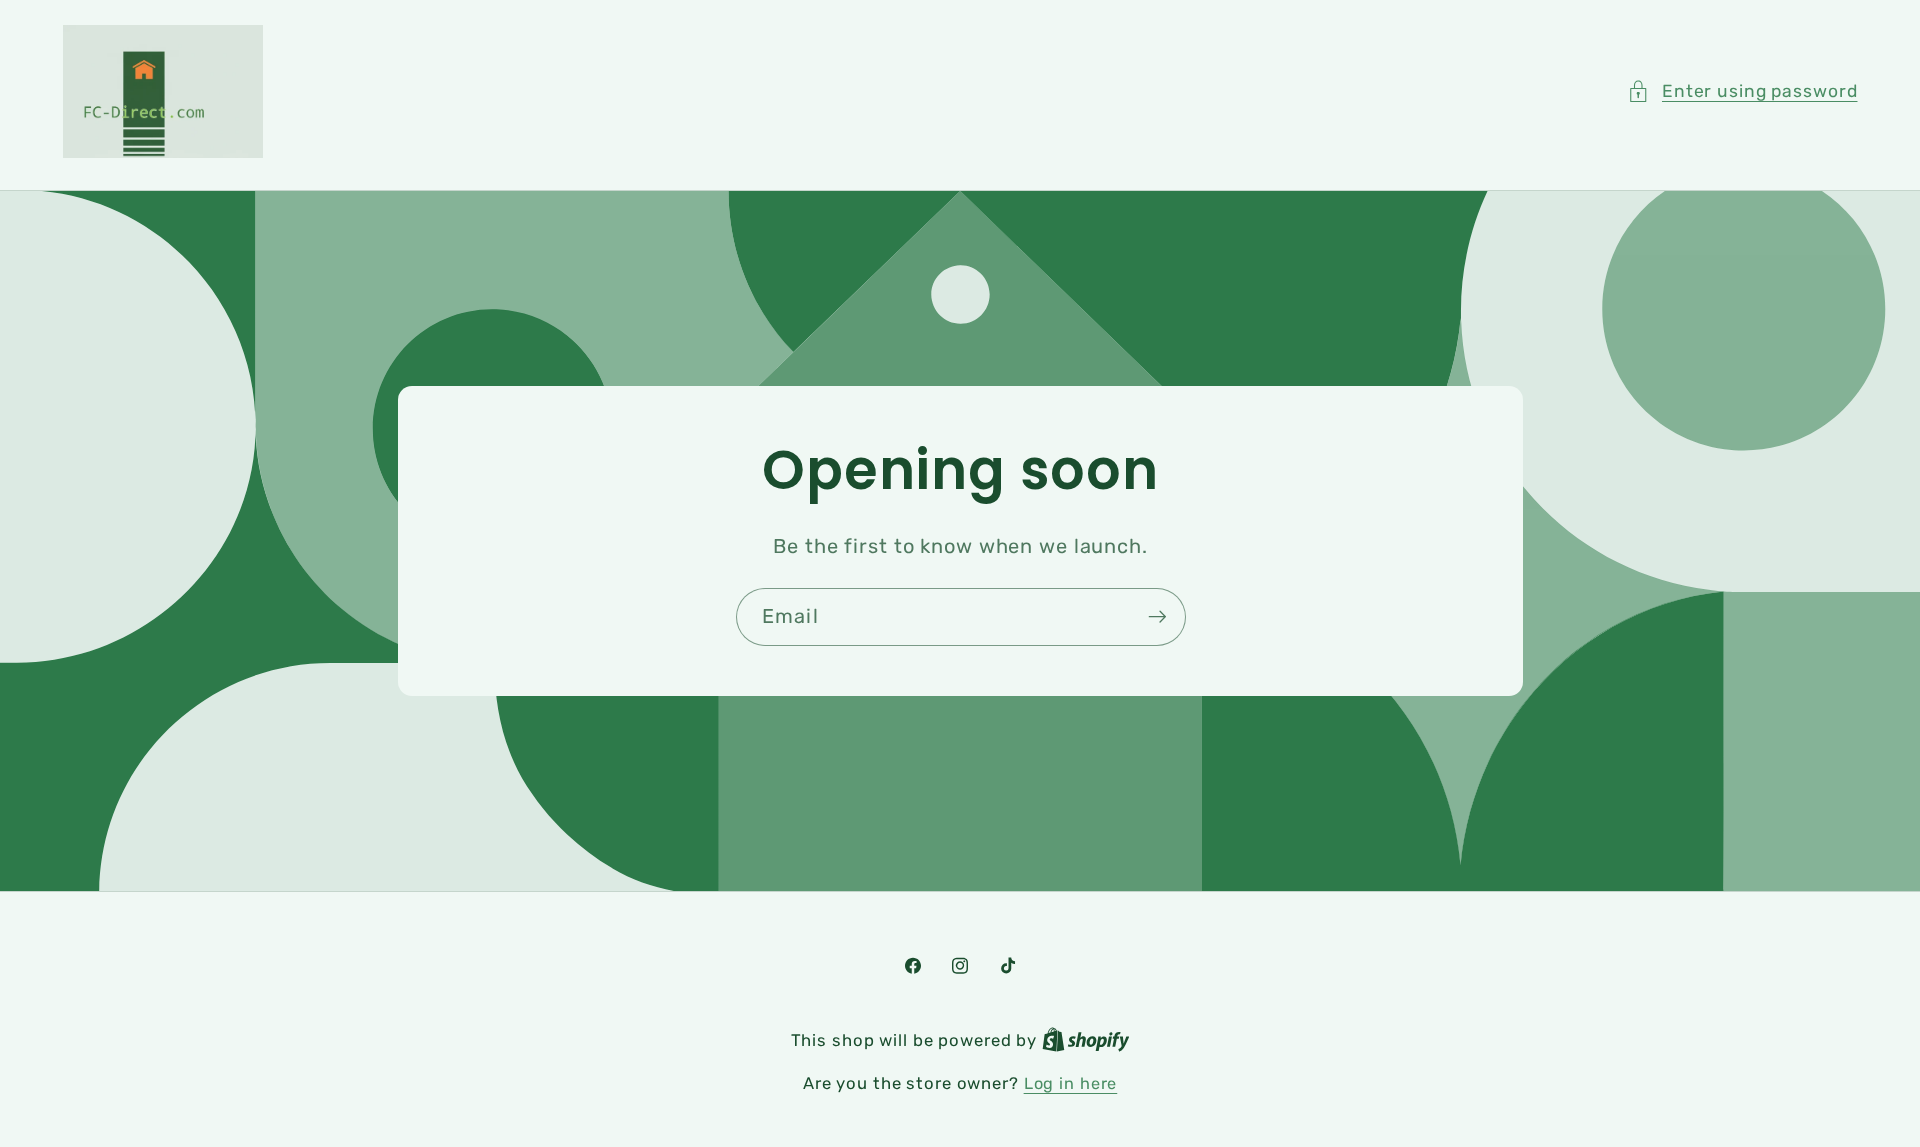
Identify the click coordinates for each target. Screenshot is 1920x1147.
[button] (1742, 91)
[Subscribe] (1156, 617)
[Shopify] (1086, 1040)
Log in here (1071, 1083)
